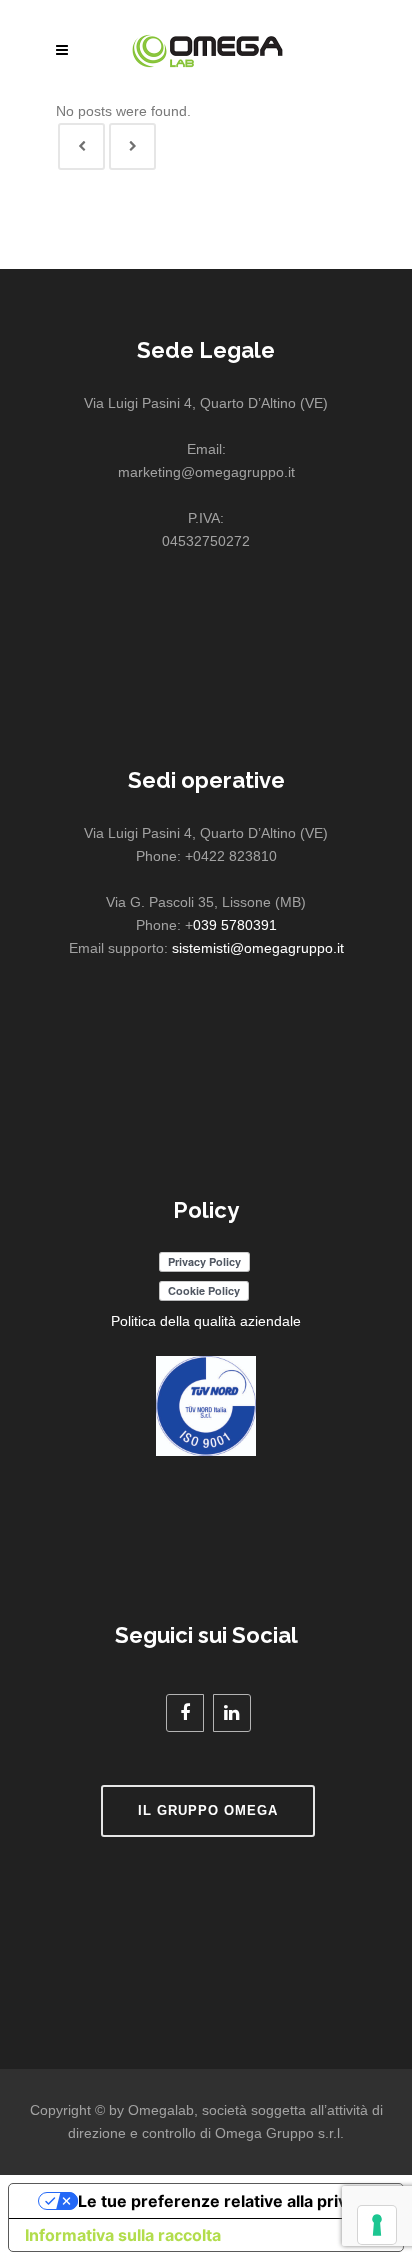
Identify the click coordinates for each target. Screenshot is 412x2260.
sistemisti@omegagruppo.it (258, 948)
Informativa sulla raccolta (123, 2235)
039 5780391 (235, 925)
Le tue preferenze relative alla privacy (226, 2201)
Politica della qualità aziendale (206, 1321)
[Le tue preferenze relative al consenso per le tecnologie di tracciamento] (377, 2225)
